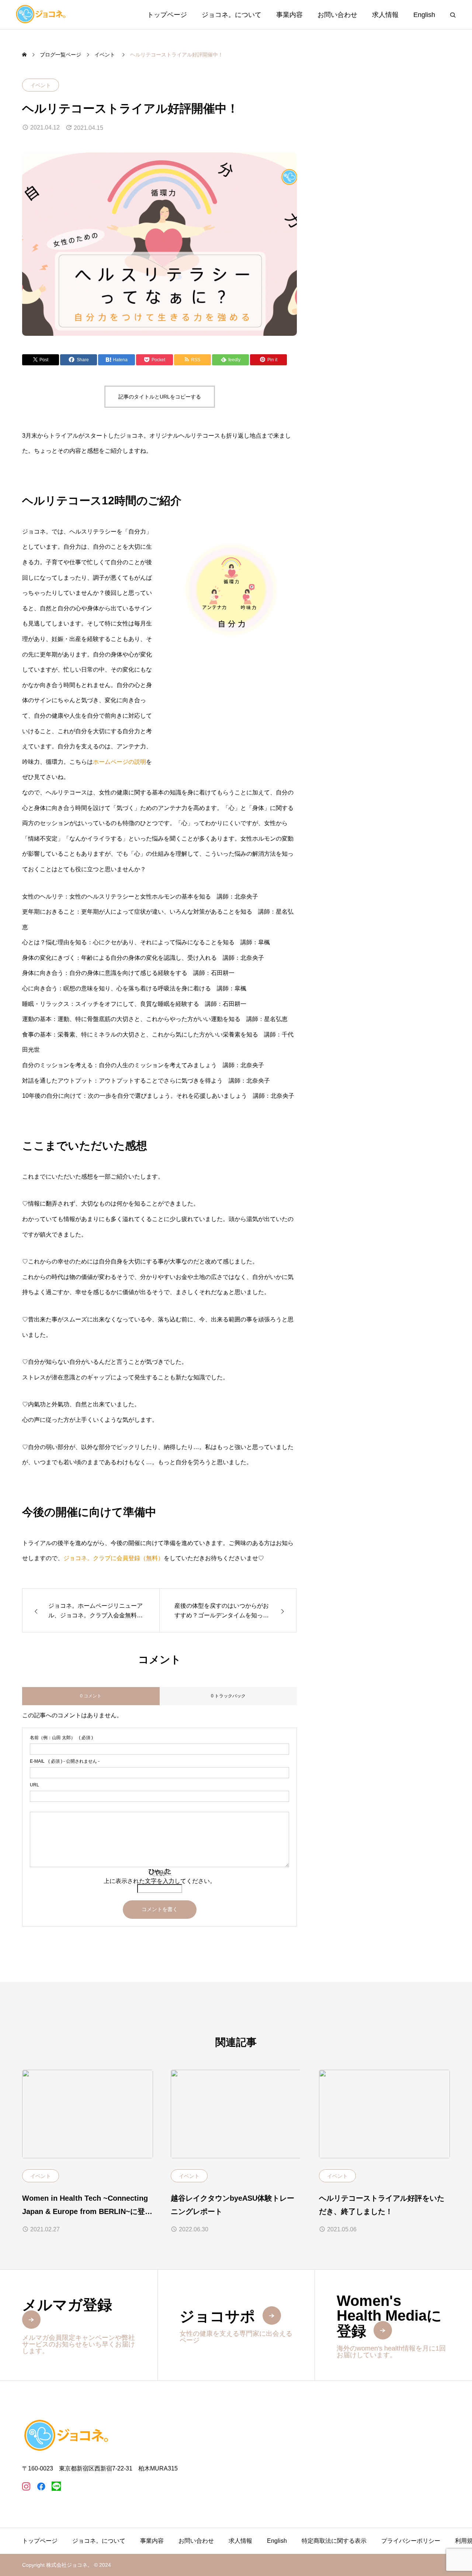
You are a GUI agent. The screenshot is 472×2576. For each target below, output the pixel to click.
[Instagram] (26, 2486)
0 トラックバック (228, 1696)
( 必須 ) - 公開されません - (65, 1761)
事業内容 (289, 15)
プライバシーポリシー (411, 2541)
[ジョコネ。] (41, 15)
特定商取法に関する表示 (334, 2541)
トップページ (167, 15)
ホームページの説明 (119, 762)
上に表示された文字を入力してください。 (160, 1881)
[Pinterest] (56, 2486)
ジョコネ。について (232, 15)
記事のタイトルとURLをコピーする (160, 397)
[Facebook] (41, 2486)
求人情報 (385, 15)
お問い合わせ (337, 15)
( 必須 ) (61, 1738)
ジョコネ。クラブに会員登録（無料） (114, 1558)
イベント (41, 85)
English (424, 15)
